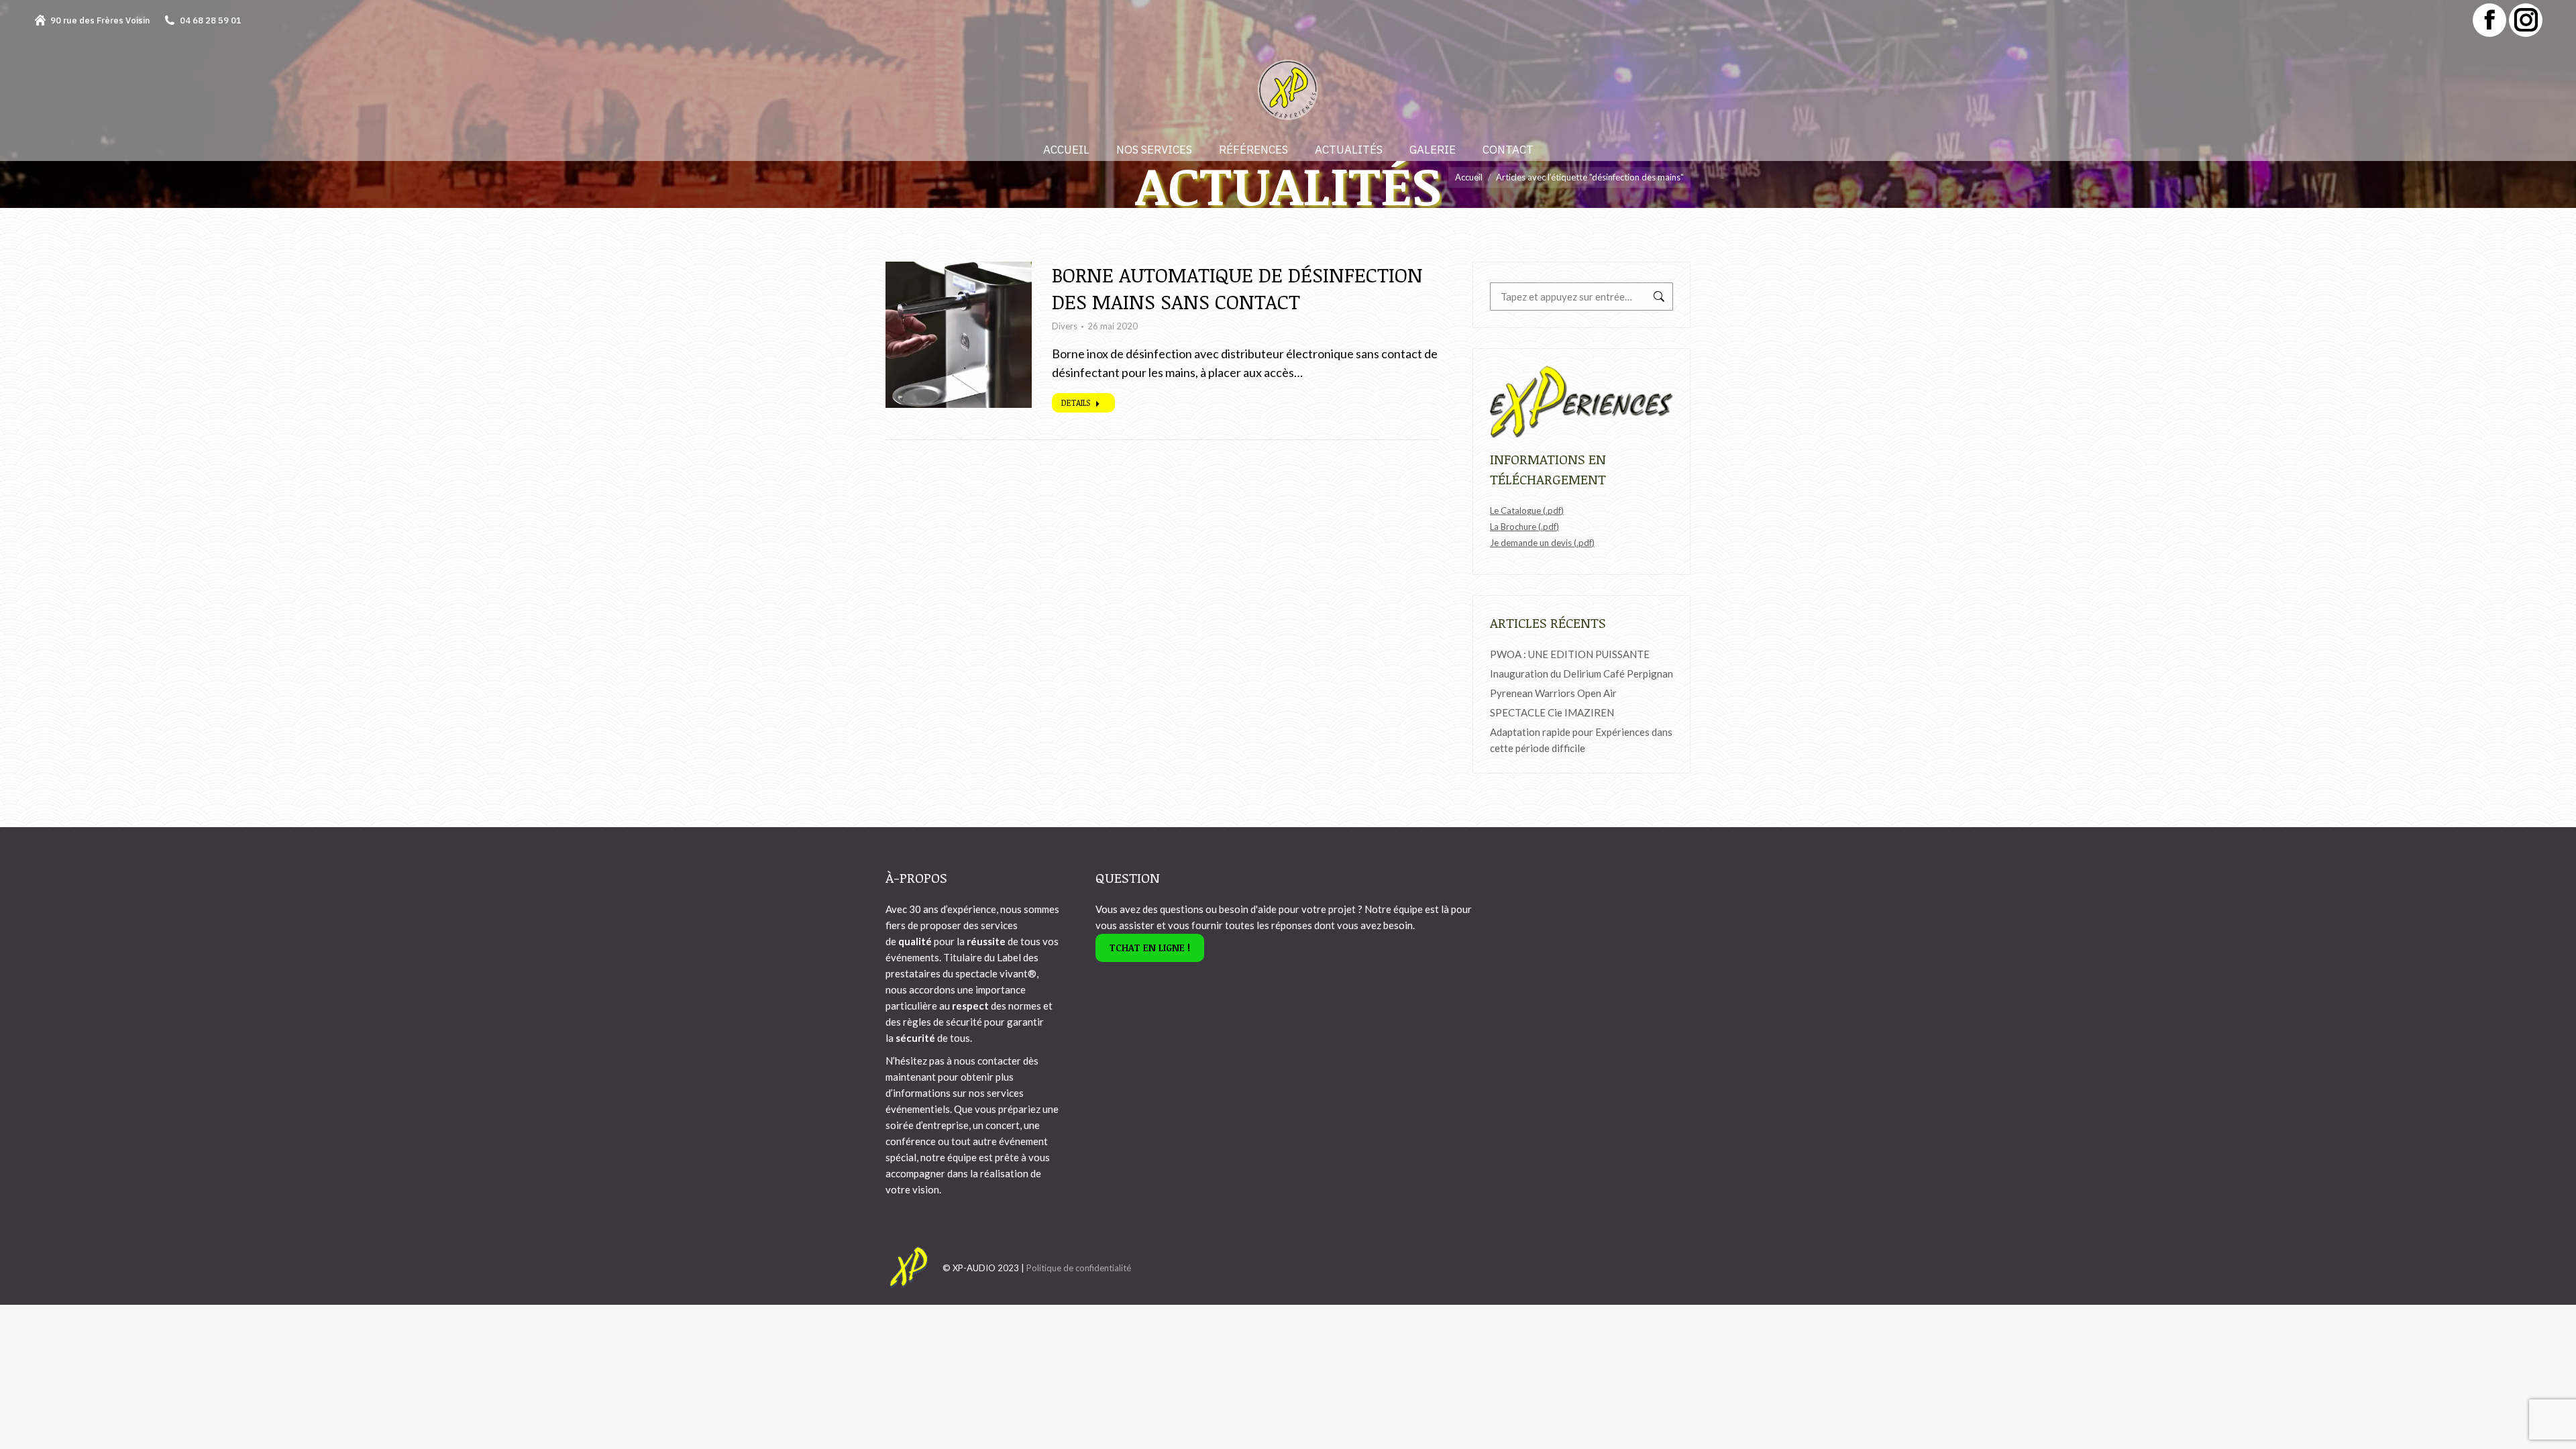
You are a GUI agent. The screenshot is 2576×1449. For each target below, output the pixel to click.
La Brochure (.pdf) (1524, 527)
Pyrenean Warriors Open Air (1553, 693)
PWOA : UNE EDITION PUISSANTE (1570, 654)
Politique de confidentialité (1079, 1268)
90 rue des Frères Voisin (100, 20)
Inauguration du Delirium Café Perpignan (1581, 674)
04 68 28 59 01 (211, 20)
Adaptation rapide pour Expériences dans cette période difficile (1581, 740)
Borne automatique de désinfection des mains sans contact (1237, 288)
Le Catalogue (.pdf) (1527, 511)
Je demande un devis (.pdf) (1542, 543)
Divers (1065, 326)
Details (1076, 402)
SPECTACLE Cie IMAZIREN (1552, 712)
